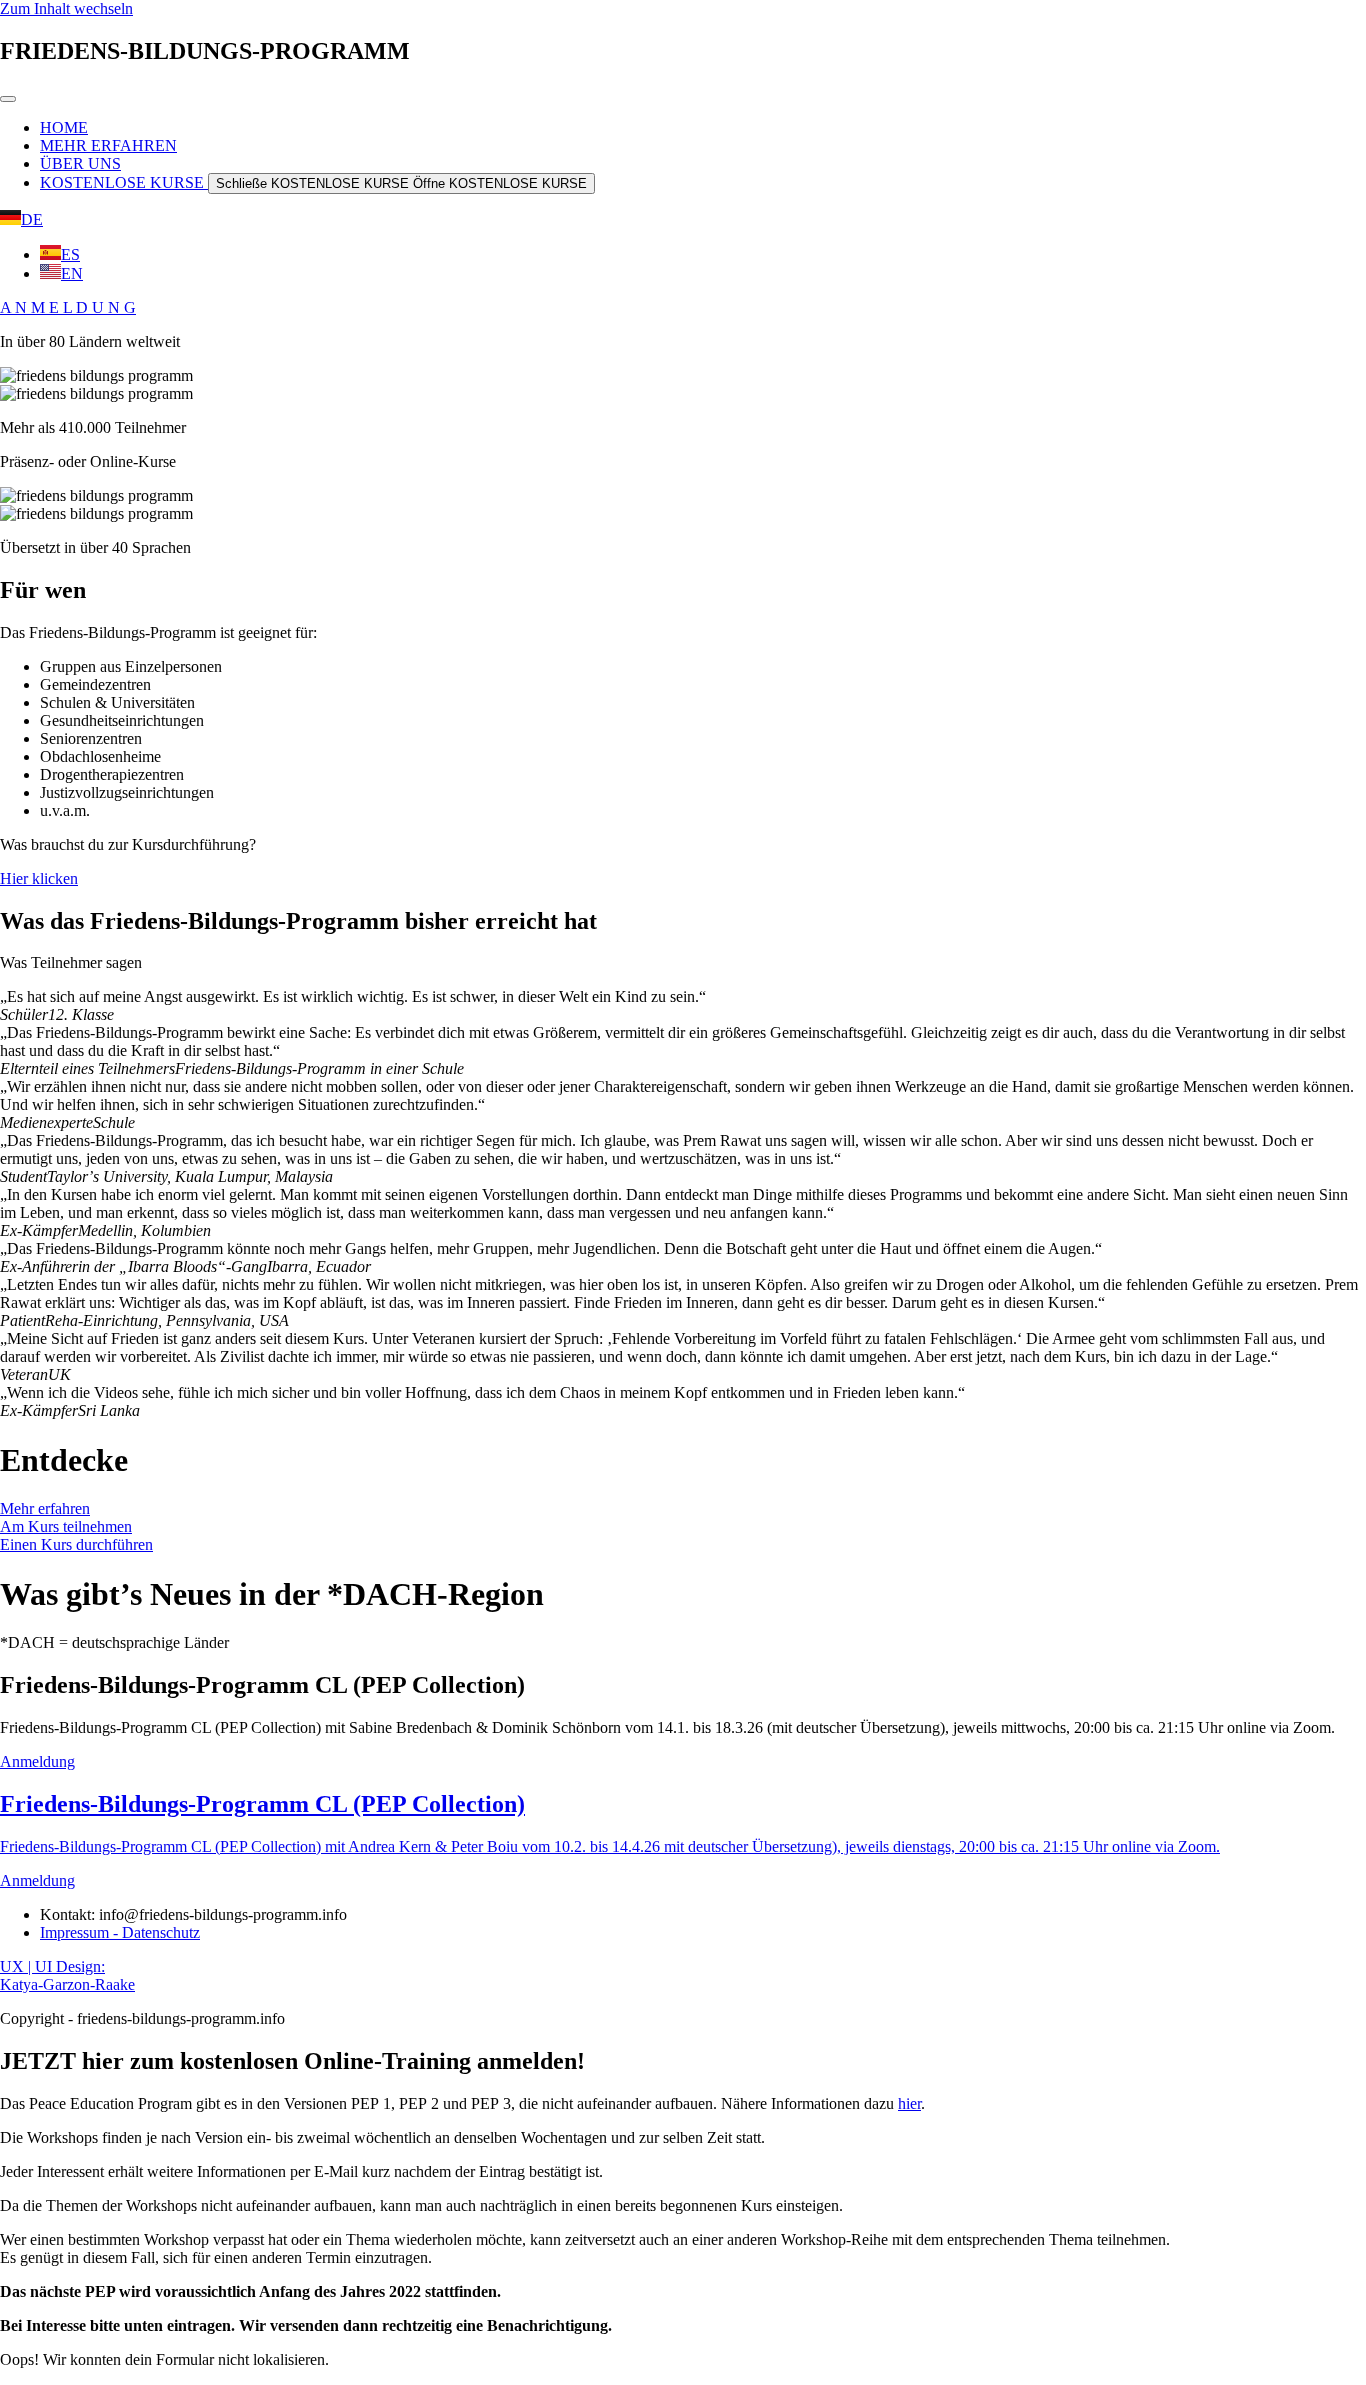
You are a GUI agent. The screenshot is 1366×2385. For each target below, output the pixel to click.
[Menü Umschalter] (8, 99)
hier (909, 2103)
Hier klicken (39, 878)
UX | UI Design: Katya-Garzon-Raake (67, 1975)
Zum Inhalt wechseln (66, 8)
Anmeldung (37, 1761)
